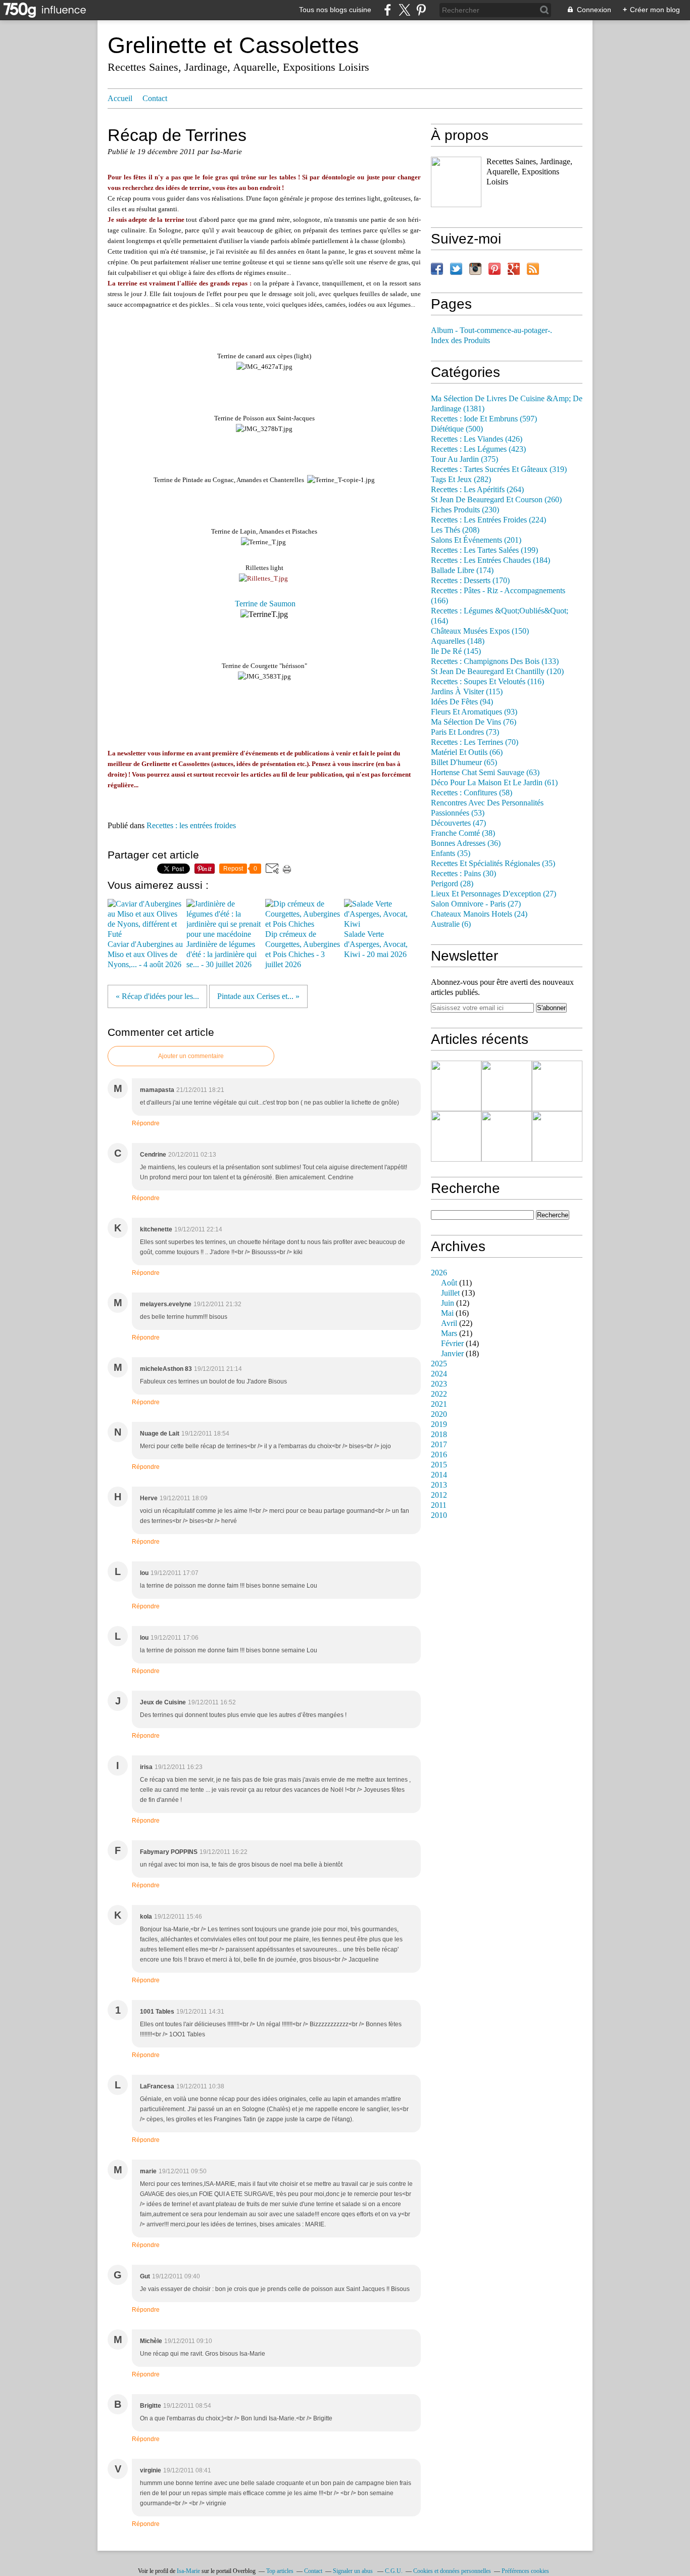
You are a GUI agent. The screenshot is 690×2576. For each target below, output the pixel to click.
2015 (439, 1465)
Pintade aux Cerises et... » (258, 996)
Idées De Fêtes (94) (462, 702)
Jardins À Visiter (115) (467, 692)
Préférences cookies (525, 2571)
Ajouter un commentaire (191, 1056)
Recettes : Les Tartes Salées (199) (484, 550)
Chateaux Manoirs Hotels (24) (479, 914)
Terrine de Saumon (265, 604)
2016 (439, 1455)
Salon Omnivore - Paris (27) (476, 904)
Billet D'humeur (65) (464, 762)
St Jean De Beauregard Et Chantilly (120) (497, 672)
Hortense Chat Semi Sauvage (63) (485, 773)
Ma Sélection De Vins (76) (474, 722)
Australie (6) (451, 924)
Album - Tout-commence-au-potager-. (491, 330)
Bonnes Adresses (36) (466, 843)
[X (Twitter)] (404, 10)
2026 (439, 1273)
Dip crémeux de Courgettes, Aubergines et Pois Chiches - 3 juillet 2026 (303, 949)
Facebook (437, 269)
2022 (439, 1394)
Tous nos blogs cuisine (335, 10)
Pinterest (495, 269)
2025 (439, 1364)
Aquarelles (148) (458, 641)
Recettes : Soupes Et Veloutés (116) (487, 682)
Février (452, 1344)
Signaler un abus (354, 2571)
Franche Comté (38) (463, 833)
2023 (439, 1384)
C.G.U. (394, 2571)
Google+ (514, 269)
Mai (447, 1313)
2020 (439, 1414)
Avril (449, 1323)
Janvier (452, 1354)
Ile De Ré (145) (456, 651)
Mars (449, 1333)
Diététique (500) (457, 429)
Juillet (450, 1293)
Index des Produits (460, 341)
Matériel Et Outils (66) (467, 752)
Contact (155, 99)
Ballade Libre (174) (462, 570)
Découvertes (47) (458, 823)
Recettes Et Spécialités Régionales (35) (493, 864)
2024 (439, 1374)
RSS (533, 269)
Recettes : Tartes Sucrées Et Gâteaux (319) (499, 469)
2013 (439, 1485)
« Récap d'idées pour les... (157, 996)
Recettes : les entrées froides (191, 826)
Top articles (280, 2571)
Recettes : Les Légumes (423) (478, 449)
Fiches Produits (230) (465, 510)
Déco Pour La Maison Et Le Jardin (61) (494, 783)
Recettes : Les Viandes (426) (477, 439)
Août (449, 1283)
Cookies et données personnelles (452, 2571)
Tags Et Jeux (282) (461, 480)
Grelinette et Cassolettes (233, 45)
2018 (439, 1435)
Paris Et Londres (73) (465, 732)
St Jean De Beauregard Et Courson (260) (496, 500)
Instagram (475, 269)
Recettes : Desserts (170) (470, 581)
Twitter (456, 269)
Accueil (120, 99)
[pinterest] (421, 10)
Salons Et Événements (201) (476, 540)
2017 (439, 1445)
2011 (439, 1505)
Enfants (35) (451, 853)
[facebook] (388, 10)
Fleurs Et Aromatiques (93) (474, 712)
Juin (448, 1303)
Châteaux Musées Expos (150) (480, 631)
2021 (439, 1404)
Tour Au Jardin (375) (464, 459)
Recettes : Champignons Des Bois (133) (495, 661)
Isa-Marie (188, 2571)
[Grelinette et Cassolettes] (456, 182)
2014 (439, 1475)
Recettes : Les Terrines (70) (475, 742)
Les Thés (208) (455, 530)
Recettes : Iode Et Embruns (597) (484, 419)
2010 (439, 1515)
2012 (439, 1495)
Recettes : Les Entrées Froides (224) (488, 520)
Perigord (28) (452, 884)
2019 (439, 1424)
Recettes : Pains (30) (463, 874)
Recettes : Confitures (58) (472, 793)
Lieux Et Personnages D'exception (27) (494, 894)
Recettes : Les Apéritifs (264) (477, 490)
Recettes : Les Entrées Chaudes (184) (490, 560)
